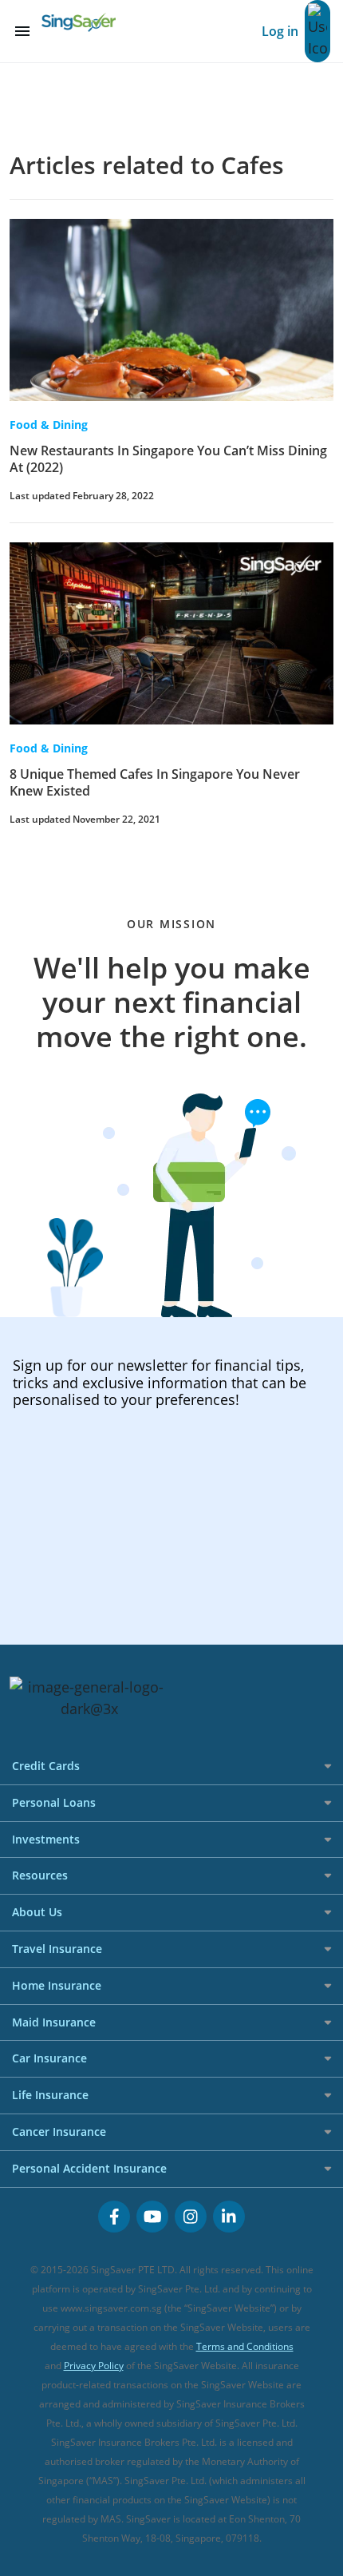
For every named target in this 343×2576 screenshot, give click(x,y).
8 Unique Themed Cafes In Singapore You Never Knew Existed (155, 782)
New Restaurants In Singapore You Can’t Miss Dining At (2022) (168, 459)
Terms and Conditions (245, 2346)
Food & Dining (49, 425)
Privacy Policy (94, 2366)
